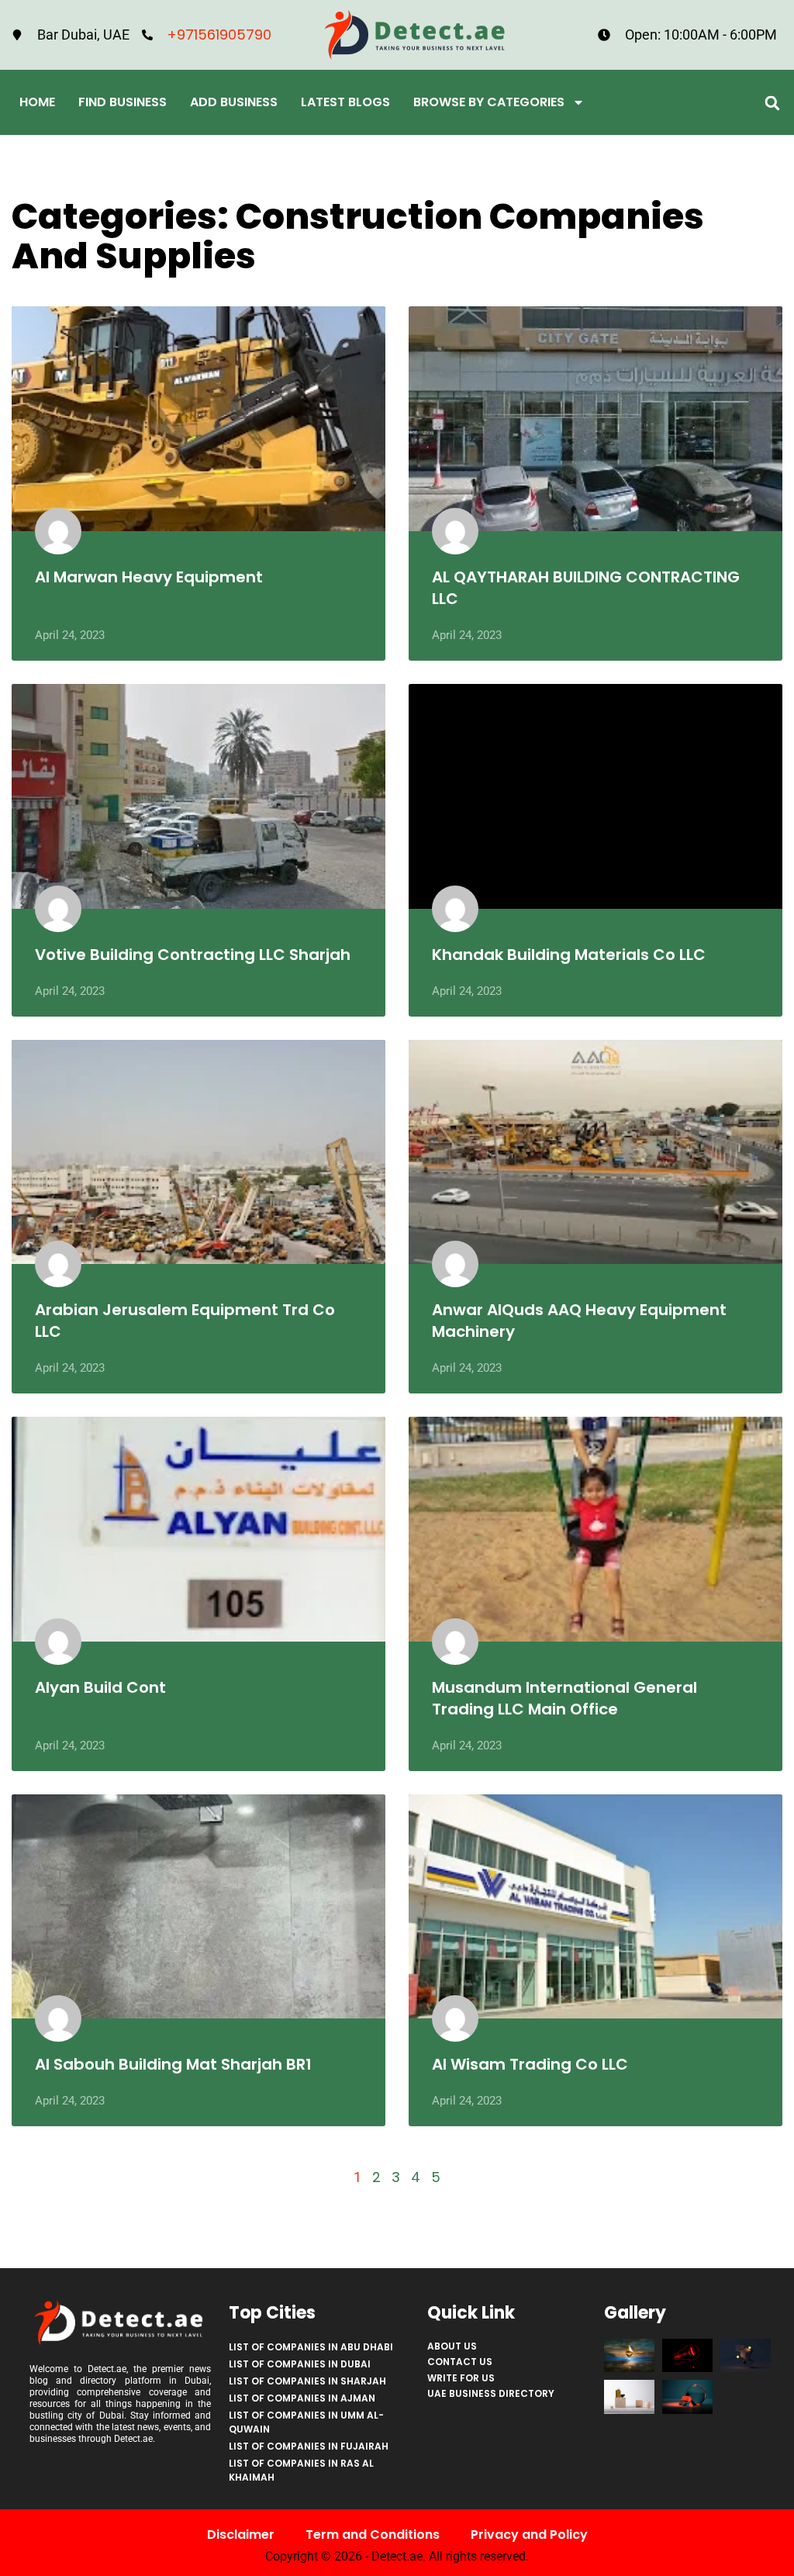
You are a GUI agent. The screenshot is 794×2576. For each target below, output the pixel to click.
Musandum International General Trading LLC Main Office (564, 1698)
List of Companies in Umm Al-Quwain (306, 2422)
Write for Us (461, 2378)
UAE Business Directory (491, 2393)
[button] (773, 103)
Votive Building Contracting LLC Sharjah (193, 955)
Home (37, 102)
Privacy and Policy (529, 2535)
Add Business (234, 102)
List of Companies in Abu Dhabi (311, 2347)
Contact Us (460, 2362)
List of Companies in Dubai (300, 2364)
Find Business (123, 102)
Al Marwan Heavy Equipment (149, 577)
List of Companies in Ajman (302, 2398)
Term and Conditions (373, 2535)
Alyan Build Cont (100, 1687)
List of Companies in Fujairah (309, 2446)
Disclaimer (241, 2535)
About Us (452, 2346)
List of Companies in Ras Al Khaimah (301, 2470)
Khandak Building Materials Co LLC (569, 955)
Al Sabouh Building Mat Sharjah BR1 (173, 2064)
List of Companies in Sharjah (307, 2381)
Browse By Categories (489, 102)
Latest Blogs (345, 102)
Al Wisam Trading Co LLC (530, 2064)
